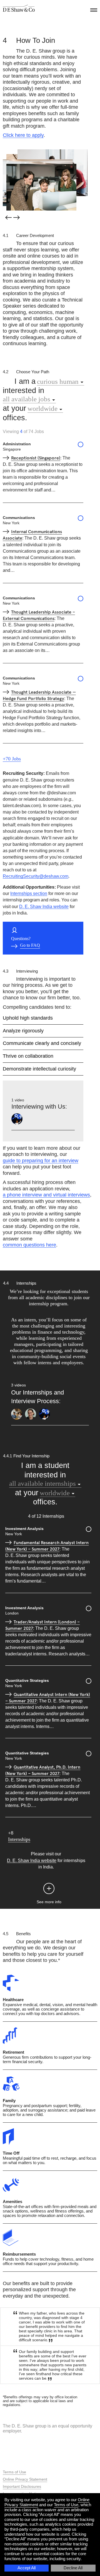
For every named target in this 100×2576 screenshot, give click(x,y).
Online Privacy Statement (25, 2479)
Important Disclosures (22, 2486)
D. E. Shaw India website (44, 907)
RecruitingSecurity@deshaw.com (36, 876)
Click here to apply (23, 135)
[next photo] (17, 218)
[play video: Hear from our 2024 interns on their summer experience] (31, 1414)
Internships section (29, 893)
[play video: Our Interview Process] (17, 1119)
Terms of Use (66, 2505)
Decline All (73, 2568)
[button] (49, 1889)
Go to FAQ (30, 945)
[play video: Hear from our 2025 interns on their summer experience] (17, 1414)
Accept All (27, 2568)
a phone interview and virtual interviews (46, 1195)
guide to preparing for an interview (41, 1161)
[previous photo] (8, 217)
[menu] (93, 9)
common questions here (29, 1245)
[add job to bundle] (81, 445)
